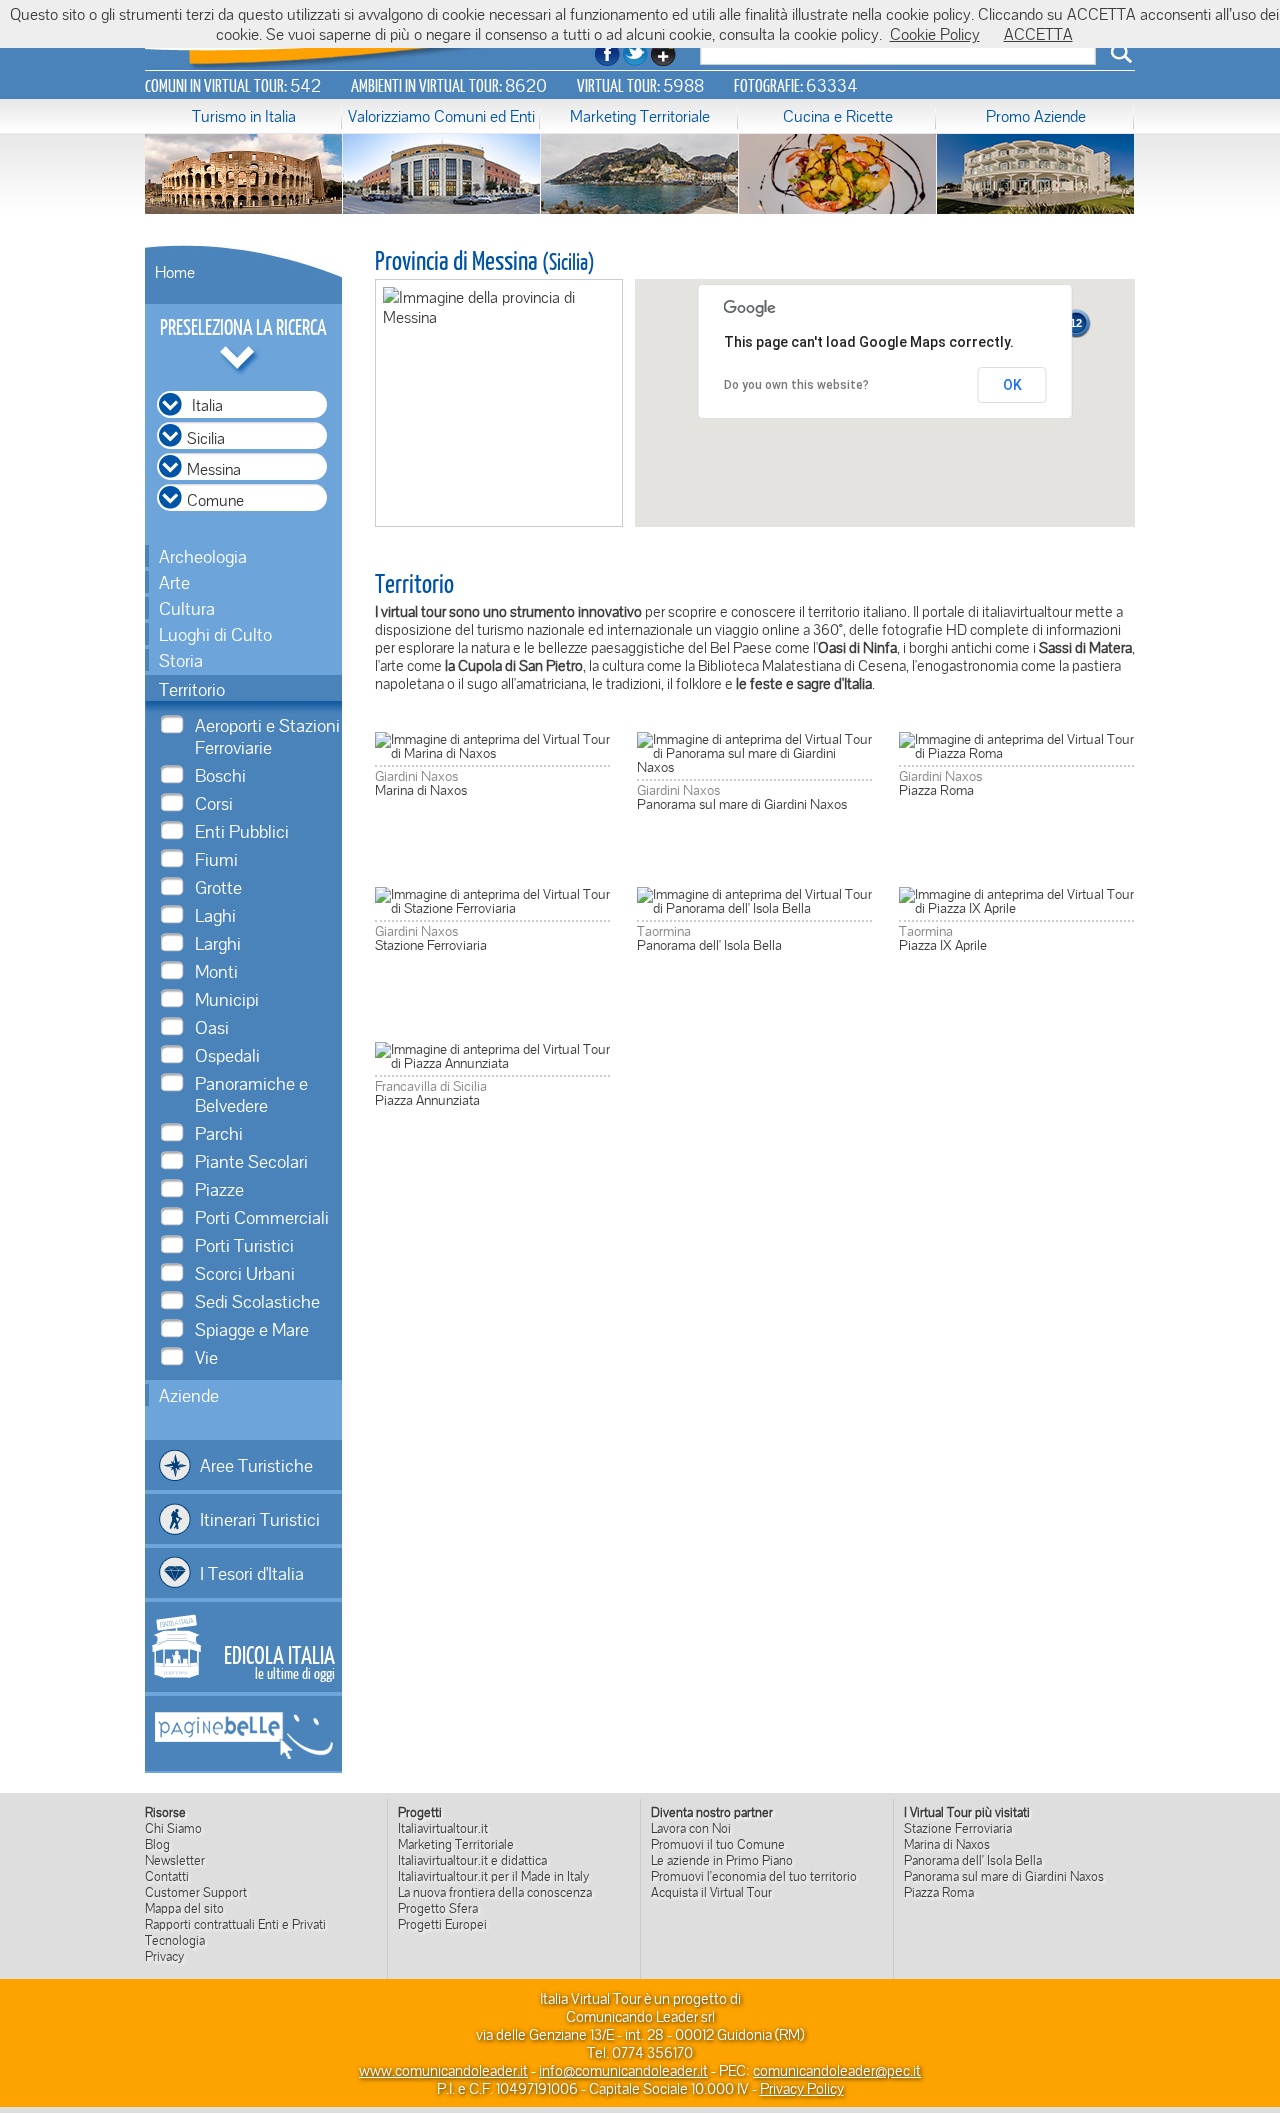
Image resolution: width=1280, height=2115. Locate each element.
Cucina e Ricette (838, 116)
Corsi (214, 803)
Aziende (189, 1395)
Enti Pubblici (242, 831)
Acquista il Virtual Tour (711, 1892)
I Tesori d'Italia (252, 1573)
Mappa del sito (184, 1908)
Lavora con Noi (691, 1828)
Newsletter (175, 1860)
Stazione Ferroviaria (431, 937)
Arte (174, 582)
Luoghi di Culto (215, 634)
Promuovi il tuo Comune (718, 1844)
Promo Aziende (1036, 116)
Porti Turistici (244, 1245)
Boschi (220, 775)
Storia (181, 660)
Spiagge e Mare (252, 1329)
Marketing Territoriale (640, 116)
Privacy (164, 1956)
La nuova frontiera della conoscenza (495, 1892)
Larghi (218, 943)
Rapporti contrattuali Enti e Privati (235, 1924)
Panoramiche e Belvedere (251, 1094)
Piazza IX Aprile (943, 937)
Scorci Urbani (245, 1273)
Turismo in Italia (244, 116)
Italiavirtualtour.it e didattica (472, 1860)
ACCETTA (1038, 34)
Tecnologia (175, 1940)
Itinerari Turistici (260, 1519)
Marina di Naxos (421, 782)
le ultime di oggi (279, 1661)
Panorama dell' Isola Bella (709, 937)
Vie (206, 1357)
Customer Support (196, 1892)
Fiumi (216, 859)
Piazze (219, 1189)
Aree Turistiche (256, 1465)
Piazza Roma (940, 782)
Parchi (219, 1133)
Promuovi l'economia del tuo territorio (754, 1876)
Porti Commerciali (262, 1217)
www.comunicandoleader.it (443, 2070)
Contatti (167, 1876)
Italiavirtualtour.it (443, 1828)
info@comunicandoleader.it (623, 2070)
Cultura (187, 608)
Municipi (227, 999)
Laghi (215, 915)
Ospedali (227, 1055)
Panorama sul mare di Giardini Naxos (742, 796)
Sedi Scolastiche (257, 1301)
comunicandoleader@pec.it (837, 2070)
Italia (207, 405)
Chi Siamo (173, 1828)
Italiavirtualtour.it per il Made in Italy (493, 1876)
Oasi (212, 1027)
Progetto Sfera (438, 1908)
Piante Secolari (251, 1161)
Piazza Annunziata (431, 1092)
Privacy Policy (802, 2088)
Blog (157, 1844)
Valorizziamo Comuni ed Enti (441, 116)
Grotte (218, 887)
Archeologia (203, 556)
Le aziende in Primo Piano (722, 1860)
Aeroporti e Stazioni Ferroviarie (267, 736)
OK (1012, 385)
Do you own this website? (796, 385)
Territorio (192, 689)
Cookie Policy (935, 34)
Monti (216, 971)
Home (175, 272)
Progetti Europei (442, 1924)
